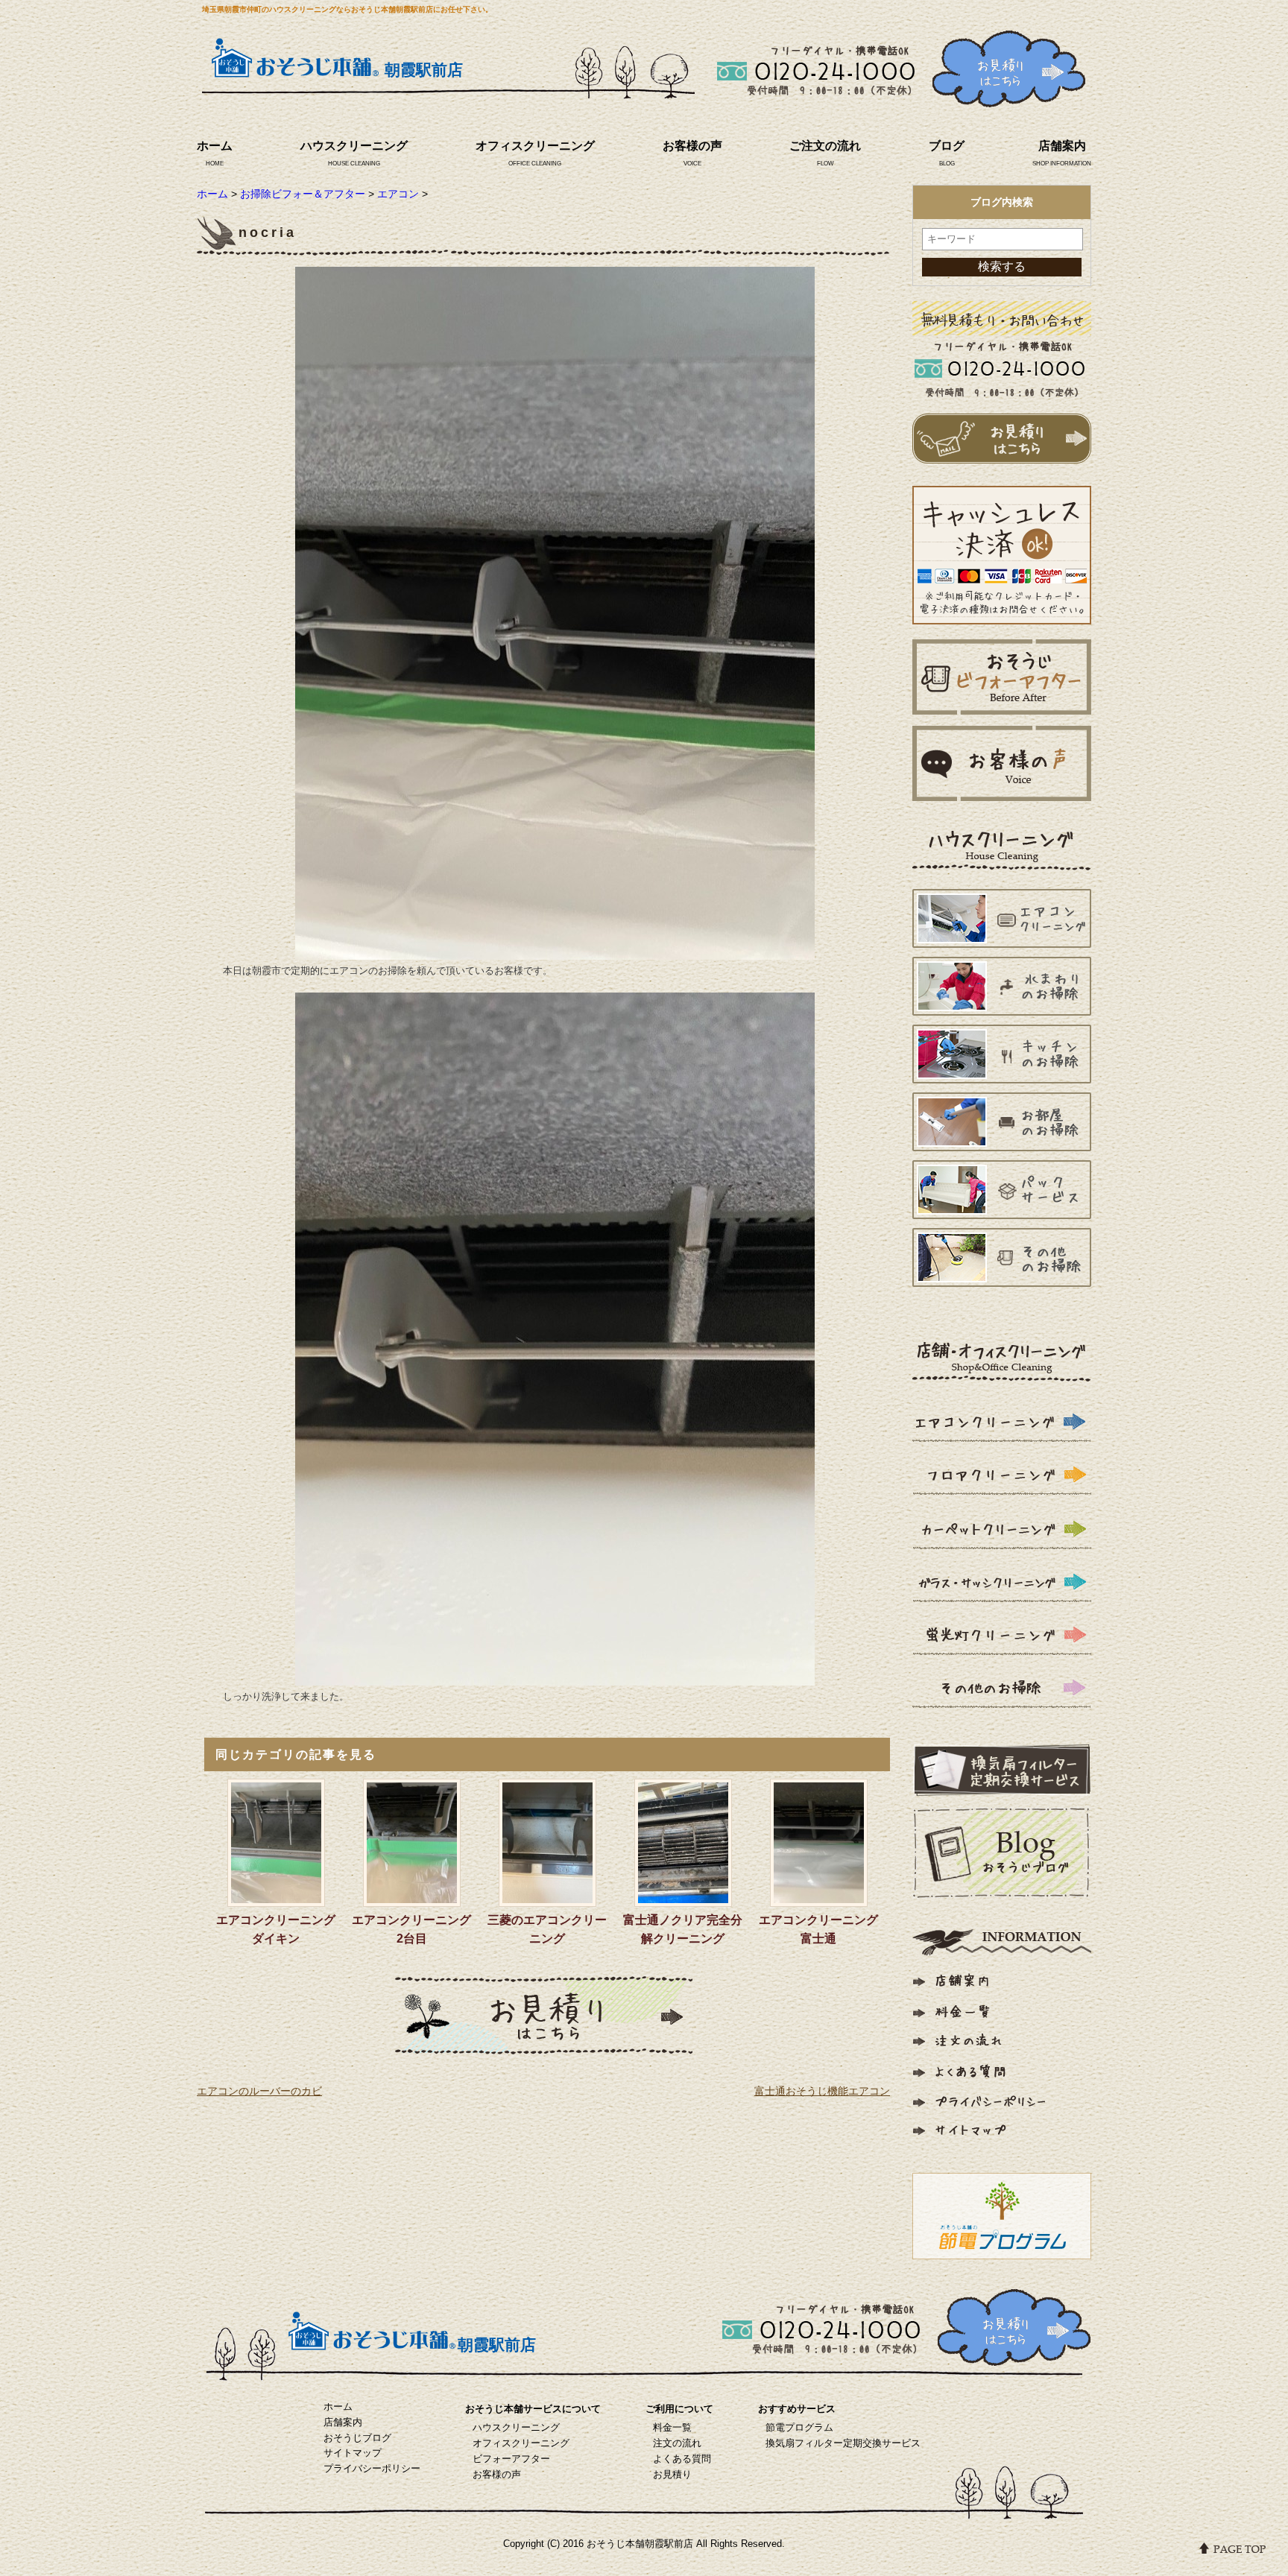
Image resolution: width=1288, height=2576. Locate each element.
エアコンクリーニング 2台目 (414, 1929)
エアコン (398, 194)
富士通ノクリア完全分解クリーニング (683, 1929)
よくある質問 (682, 2459)
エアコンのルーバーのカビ (259, 2091)
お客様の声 (692, 146)
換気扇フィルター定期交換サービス (843, 2443)
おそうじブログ (357, 2438)
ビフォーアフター (511, 2459)
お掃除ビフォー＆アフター (303, 194)
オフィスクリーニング (535, 146)
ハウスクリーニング (354, 146)
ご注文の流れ (825, 146)
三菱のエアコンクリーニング (547, 1929)
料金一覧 (672, 2427)
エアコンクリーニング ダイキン (278, 1929)
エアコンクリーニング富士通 (818, 1929)
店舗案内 (1062, 146)
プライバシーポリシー (372, 2468)
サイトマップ (353, 2453)
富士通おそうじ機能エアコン (822, 2091)
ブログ (947, 146)
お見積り (672, 2474)
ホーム (215, 146)
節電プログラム (799, 2427)
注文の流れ (677, 2443)
